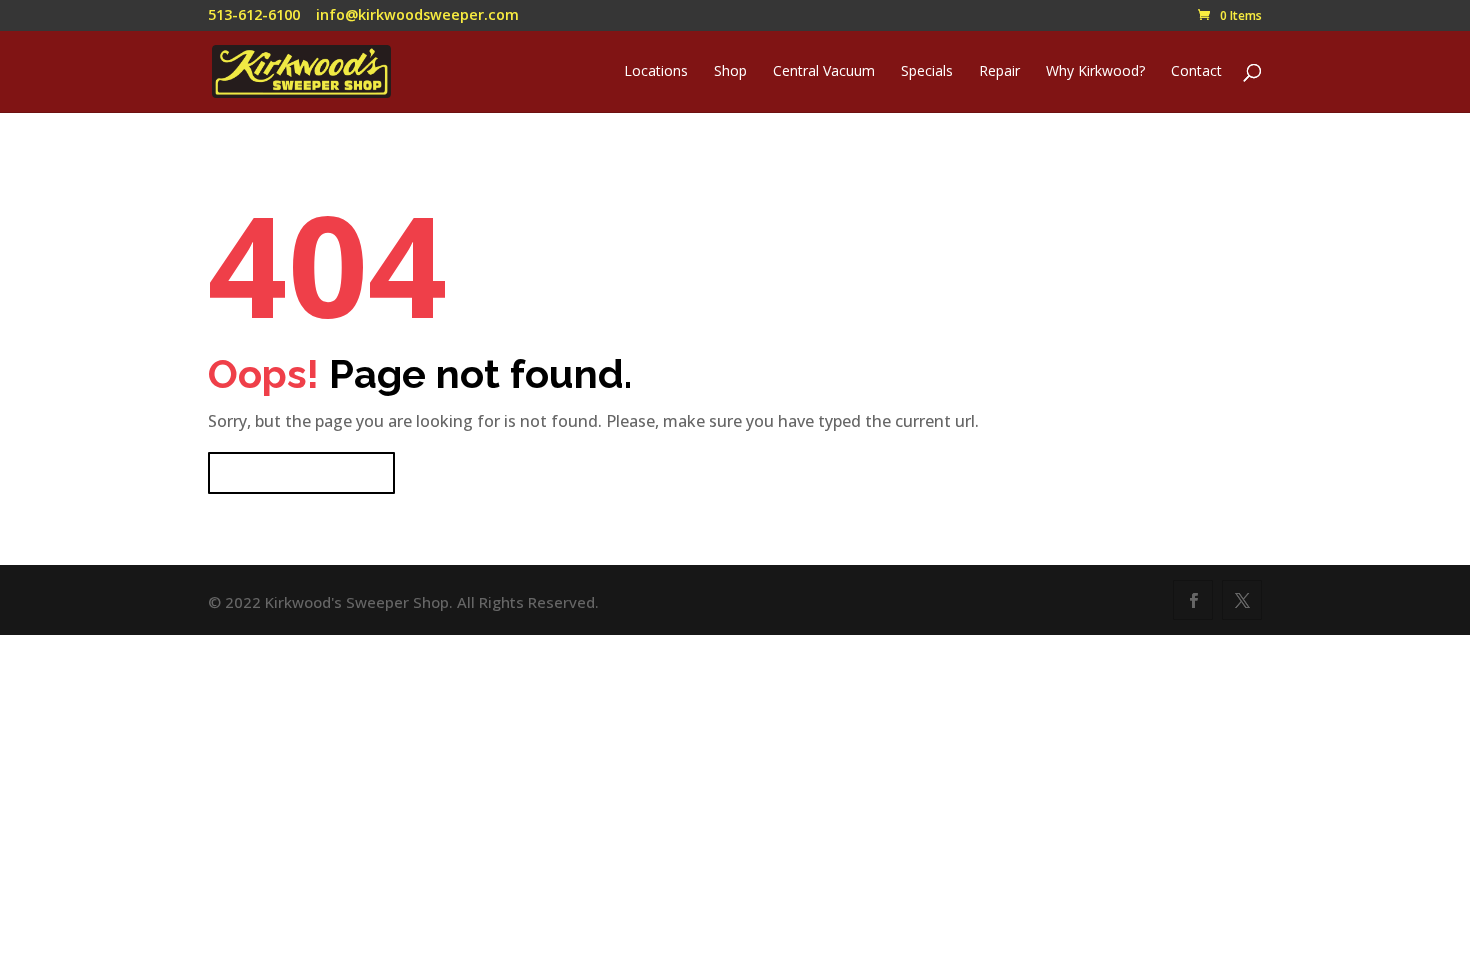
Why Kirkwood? (1095, 72)
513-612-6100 (254, 14)
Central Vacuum (824, 72)
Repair (999, 72)
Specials (927, 72)
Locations (656, 72)
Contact (1196, 72)
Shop (730, 72)
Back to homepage (301, 473)
